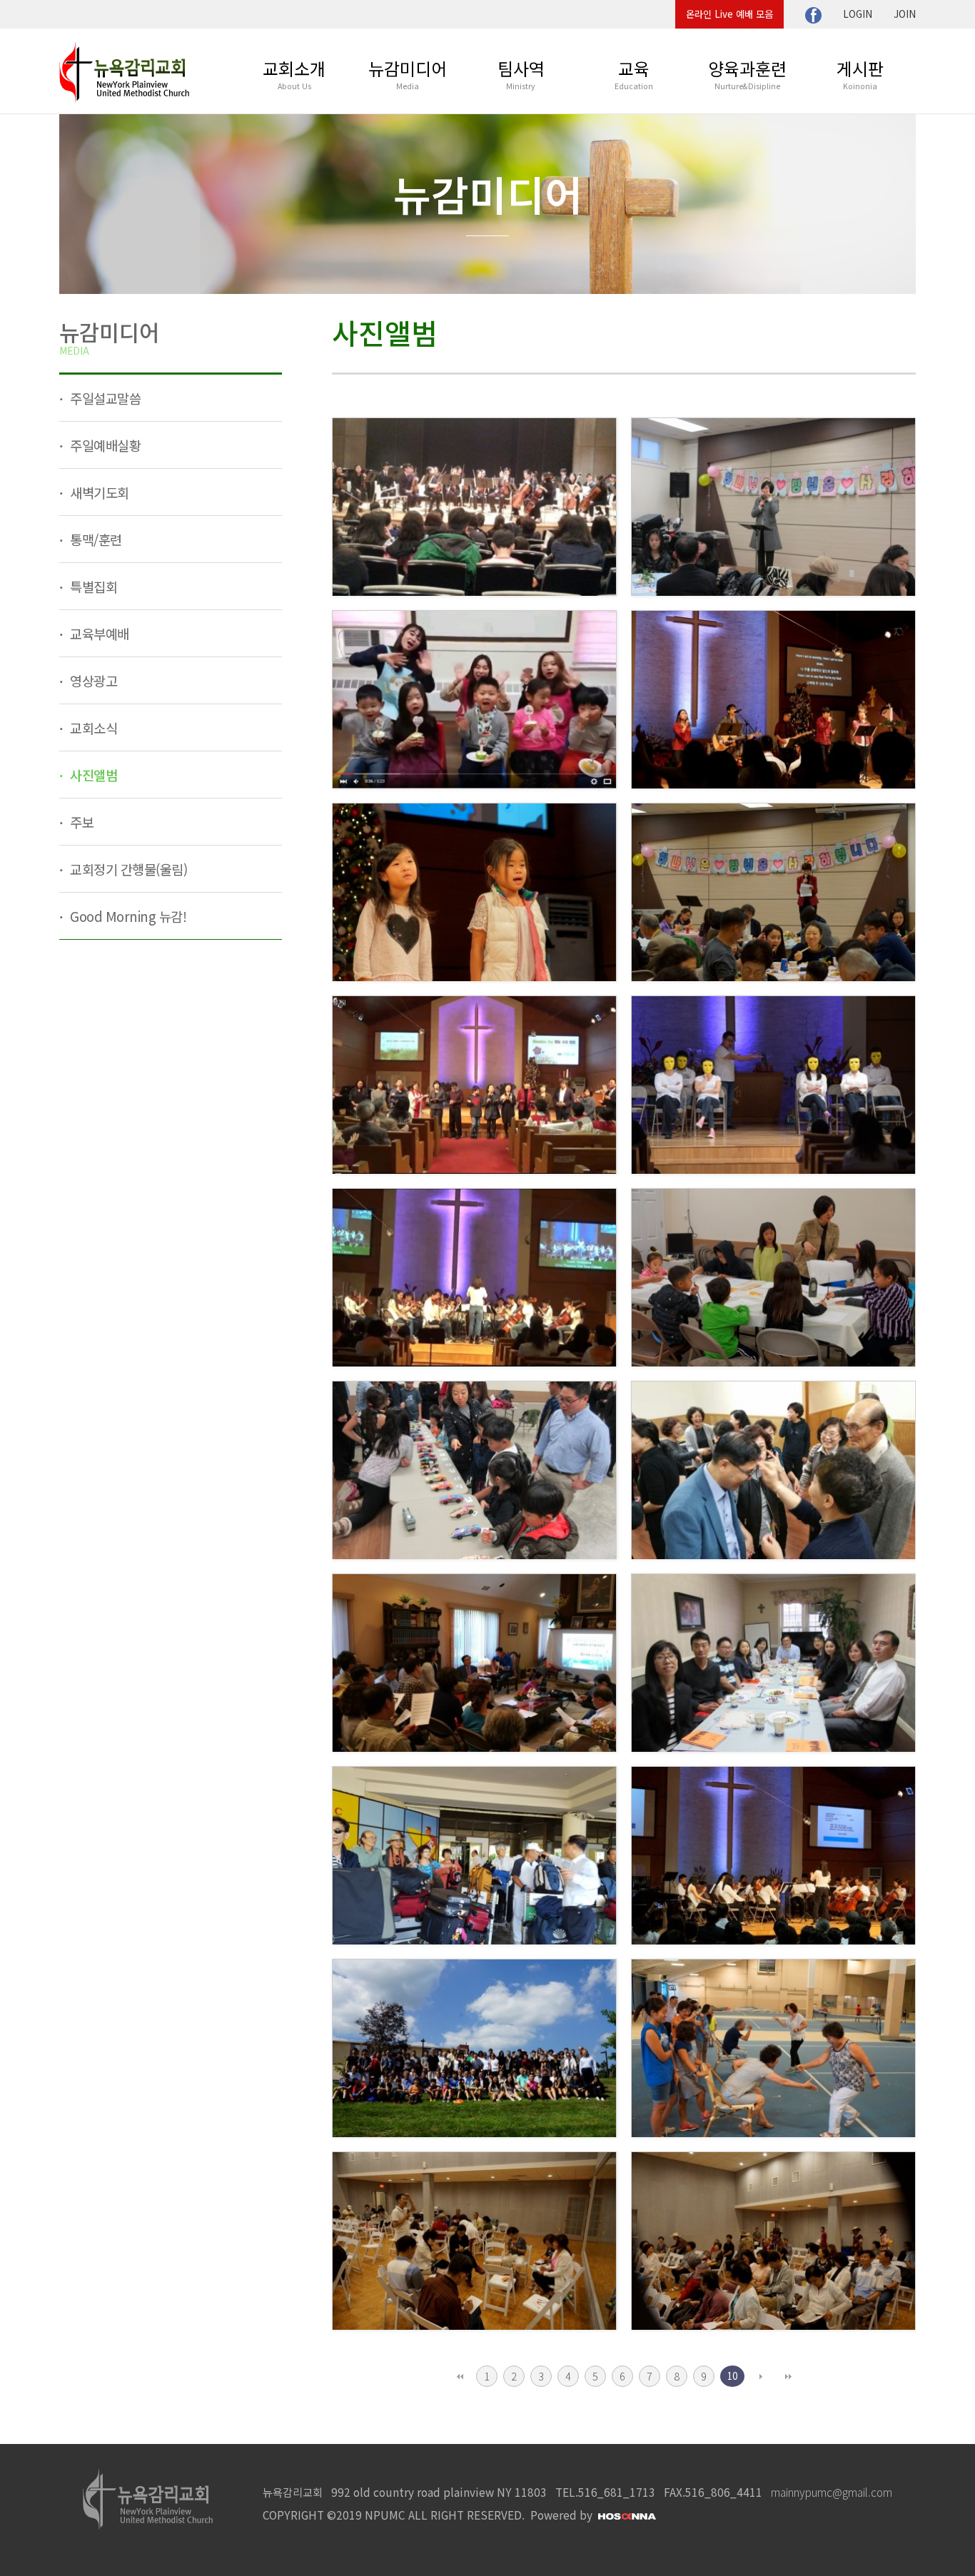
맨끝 (788, 2376)
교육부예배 (98, 633)
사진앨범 (92, 775)
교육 (634, 73)
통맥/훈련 (95, 539)
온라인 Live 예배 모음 (729, 14)
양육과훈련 (747, 73)
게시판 (860, 73)
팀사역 (521, 73)
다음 (761, 2376)
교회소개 (294, 73)
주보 (81, 822)
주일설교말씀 (104, 398)
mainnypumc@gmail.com (832, 2492)
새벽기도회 (98, 492)
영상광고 (92, 680)
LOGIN (858, 14)
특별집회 (92, 586)
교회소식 (92, 727)
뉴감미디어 (408, 73)
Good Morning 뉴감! (127, 916)
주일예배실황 (104, 445)
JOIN (905, 14)
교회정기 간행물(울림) (127, 869)
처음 (460, 2376)
